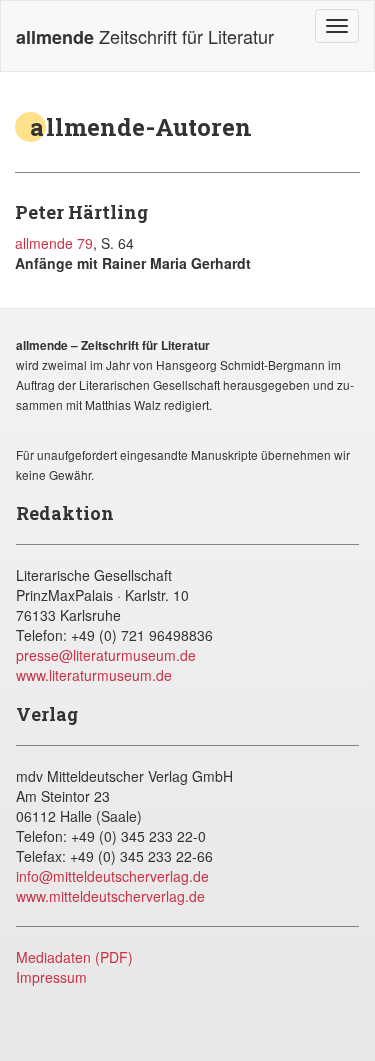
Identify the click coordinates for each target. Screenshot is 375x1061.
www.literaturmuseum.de (94, 675)
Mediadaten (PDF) (74, 957)
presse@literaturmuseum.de (106, 655)
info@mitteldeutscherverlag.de (112, 876)
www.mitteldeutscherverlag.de (110, 896)
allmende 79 (54, 243)
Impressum (51, 977)
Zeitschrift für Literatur (145, 36)
